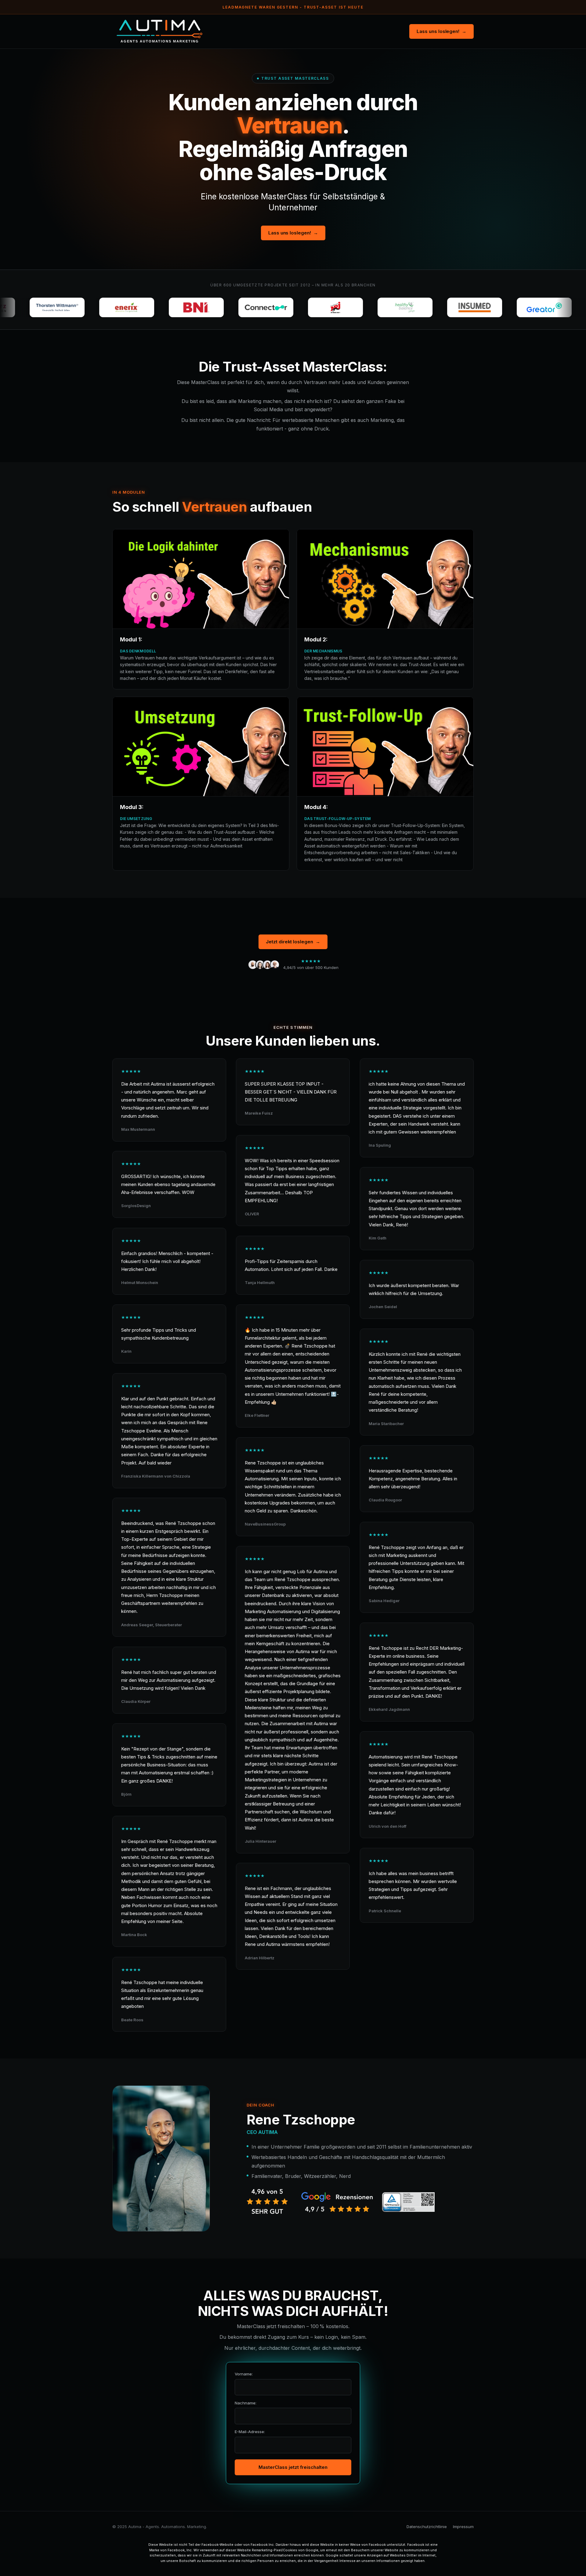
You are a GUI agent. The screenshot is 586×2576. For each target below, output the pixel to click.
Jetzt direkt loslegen (293, 942)
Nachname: (246, 2403)
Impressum (463, 2527)
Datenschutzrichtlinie (427, 2527)
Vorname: (244, 2374)
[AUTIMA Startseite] (160, 31)
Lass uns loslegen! (441, 31)
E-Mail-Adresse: (250, 2432)
